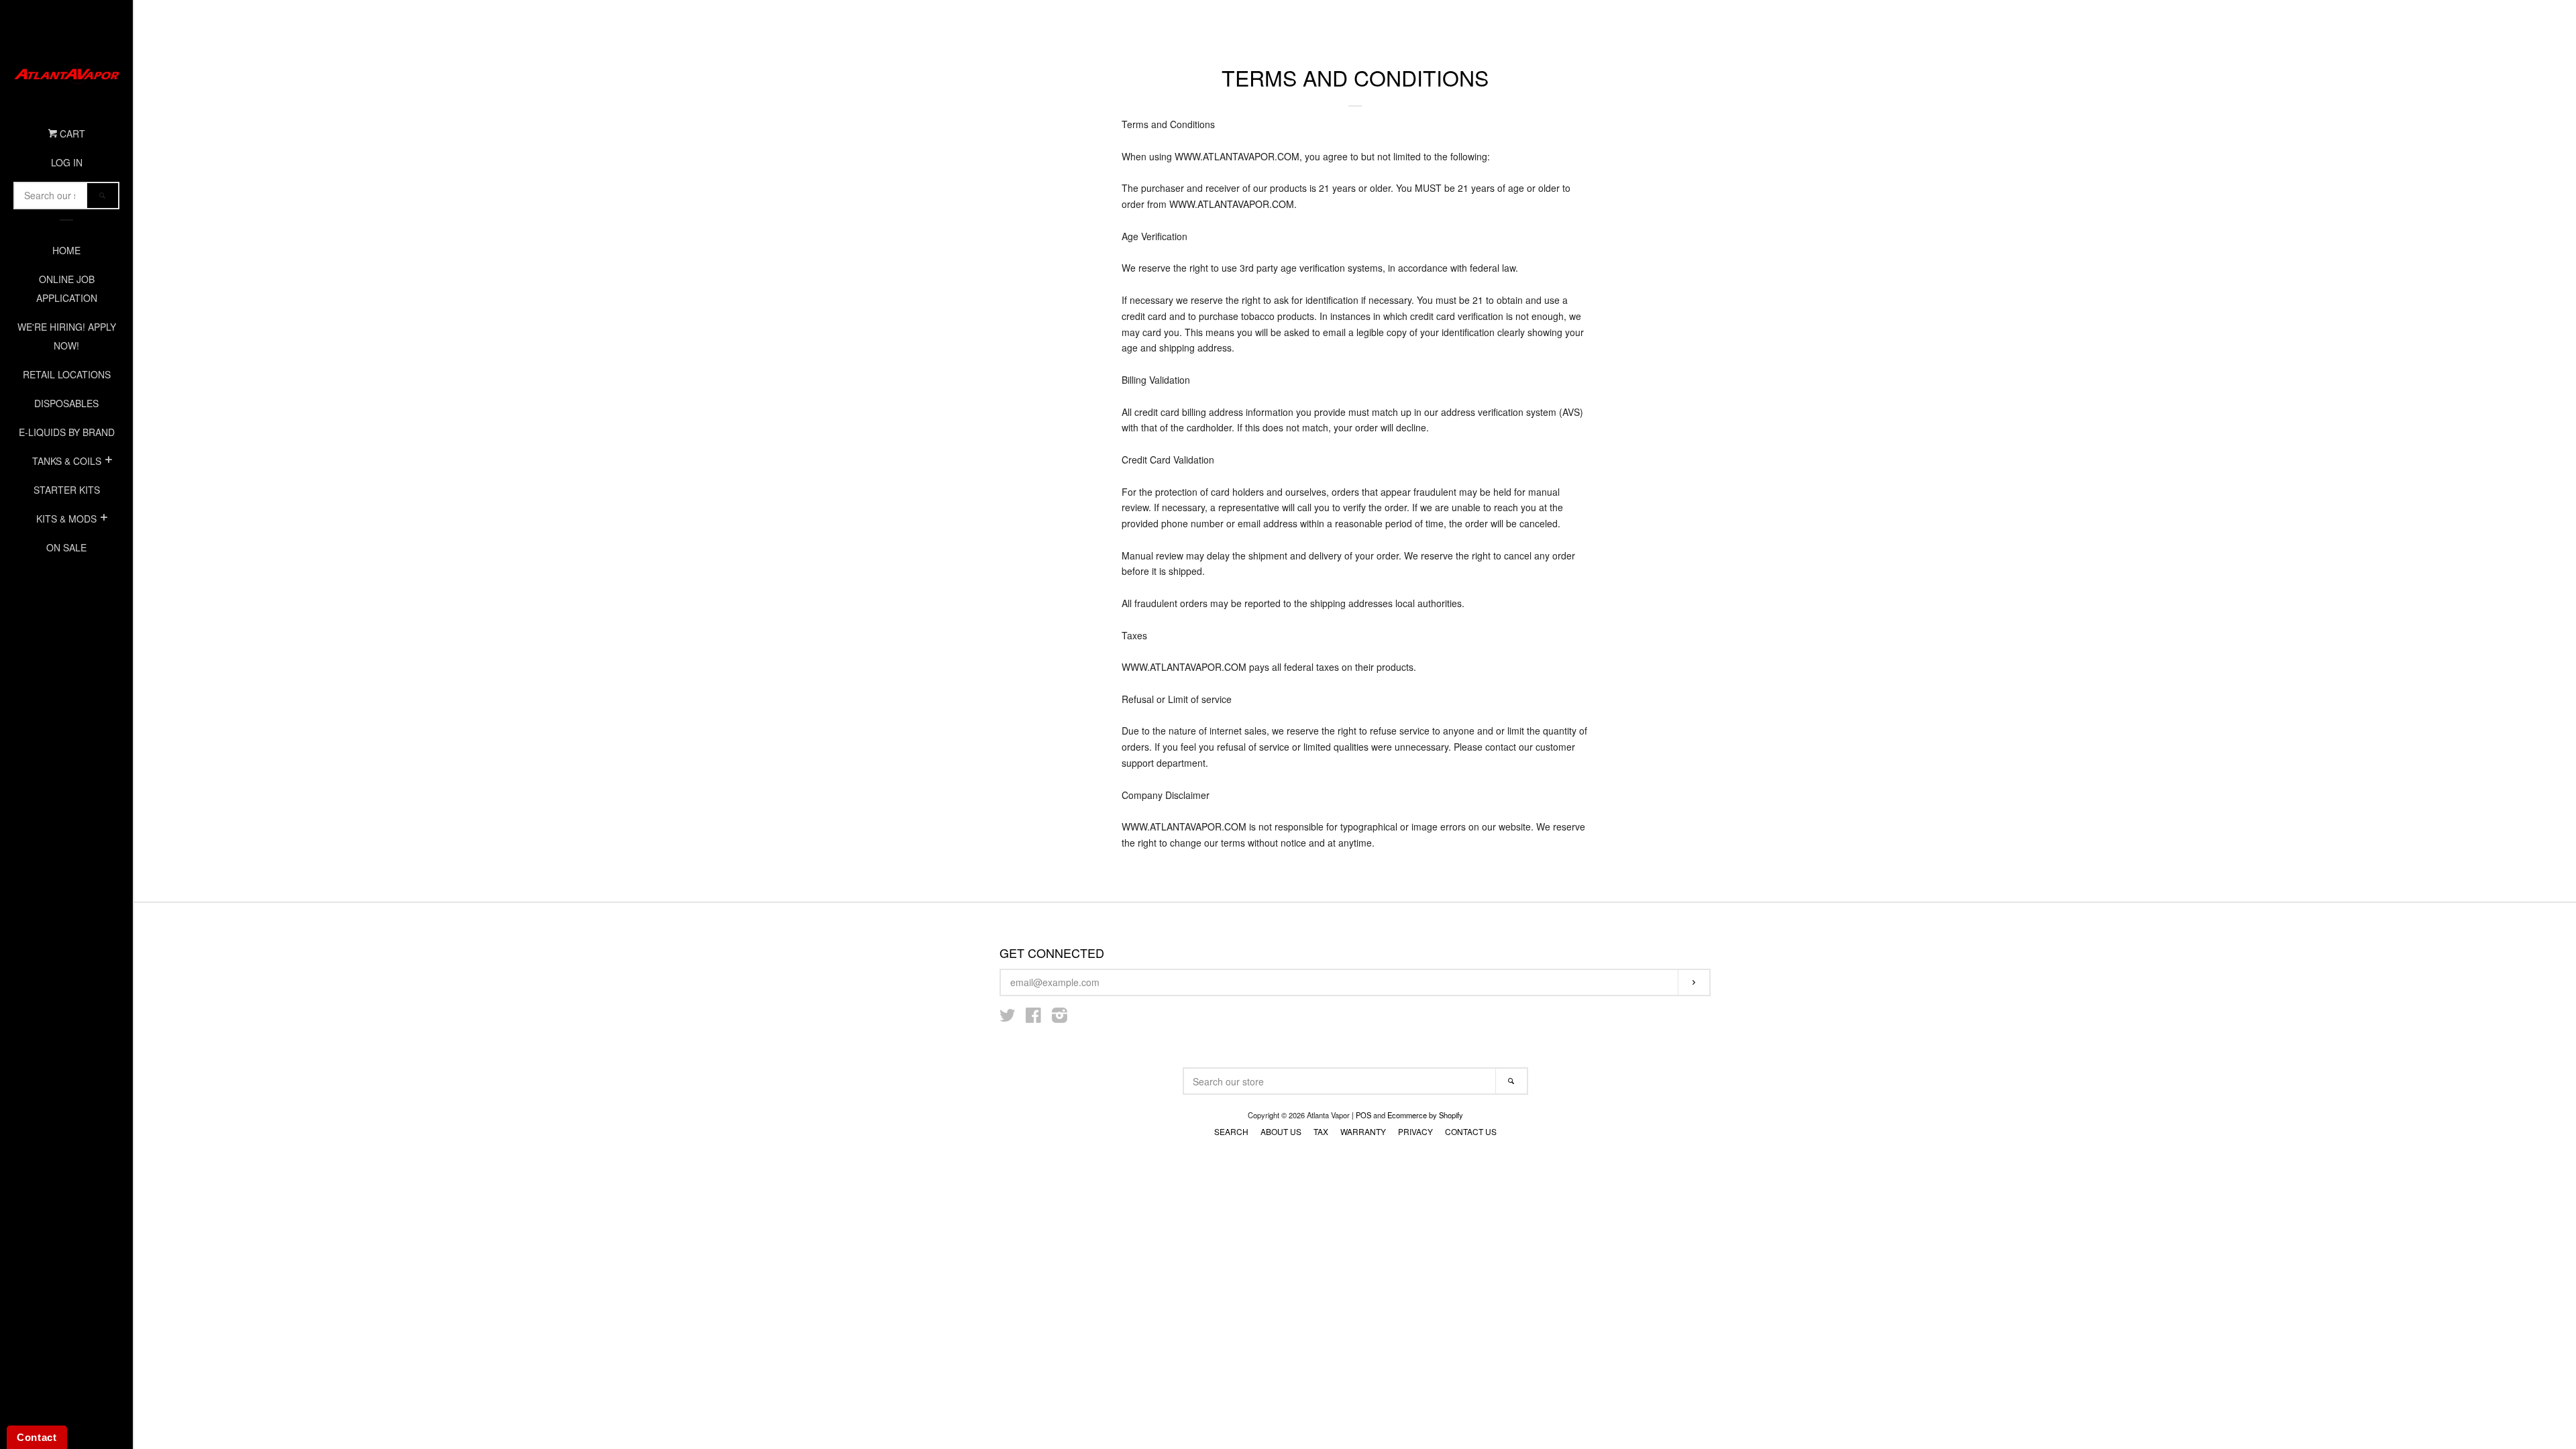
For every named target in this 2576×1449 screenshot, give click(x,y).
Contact (37, 1437)
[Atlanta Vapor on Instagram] (1060, 1018)
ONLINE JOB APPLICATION (67, 288)
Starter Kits (67, 490)
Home (66, 250)
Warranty (1363, 1131)
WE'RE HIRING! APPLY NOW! (67, 336)
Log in (67, 162)
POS (1363, 1115)
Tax (1321, 1131)
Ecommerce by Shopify (1425, 1115)
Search (1231, 1131)
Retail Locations (67, 374)
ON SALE (66, 547)
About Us (1281, 1131)
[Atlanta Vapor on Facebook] (1033, 1018)
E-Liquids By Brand (67, 432)
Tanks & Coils (67, 461)
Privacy (1415, 1131)
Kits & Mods (66, 519)
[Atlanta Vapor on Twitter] (1008, 1018)
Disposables (66, 403)
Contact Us (1471, 1131)
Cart (71, 133)
